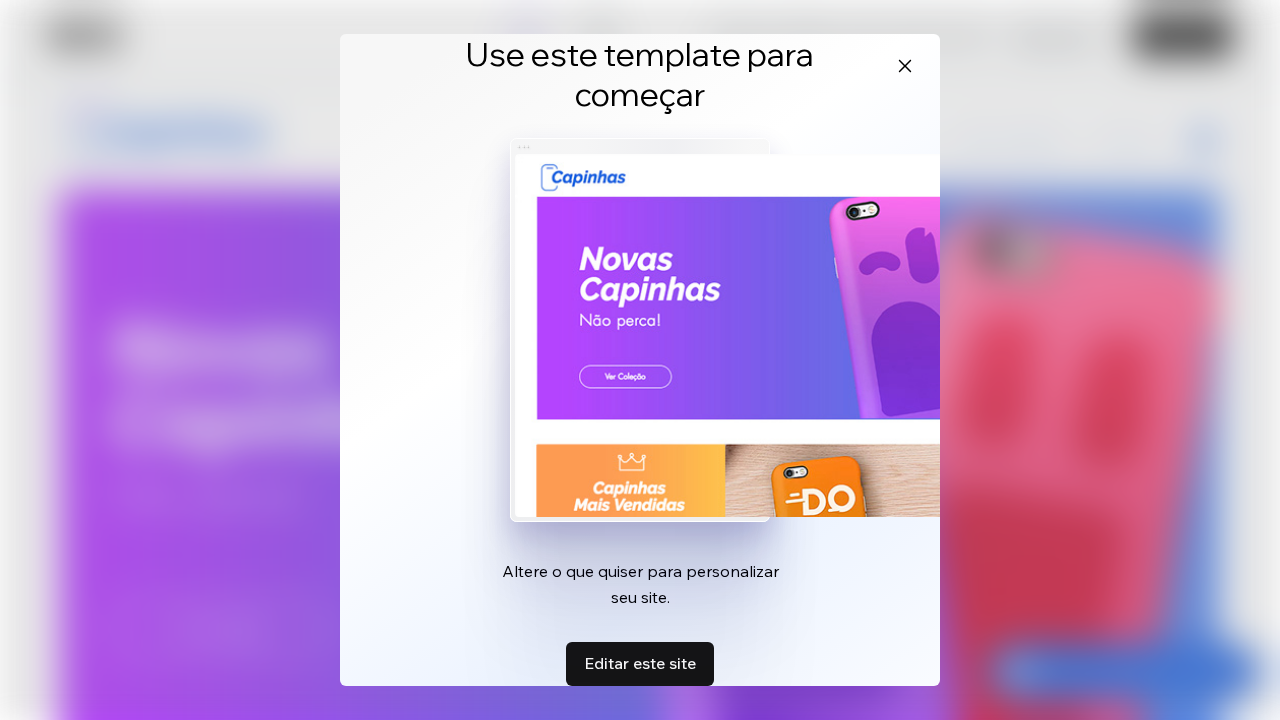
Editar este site (640, 663)
